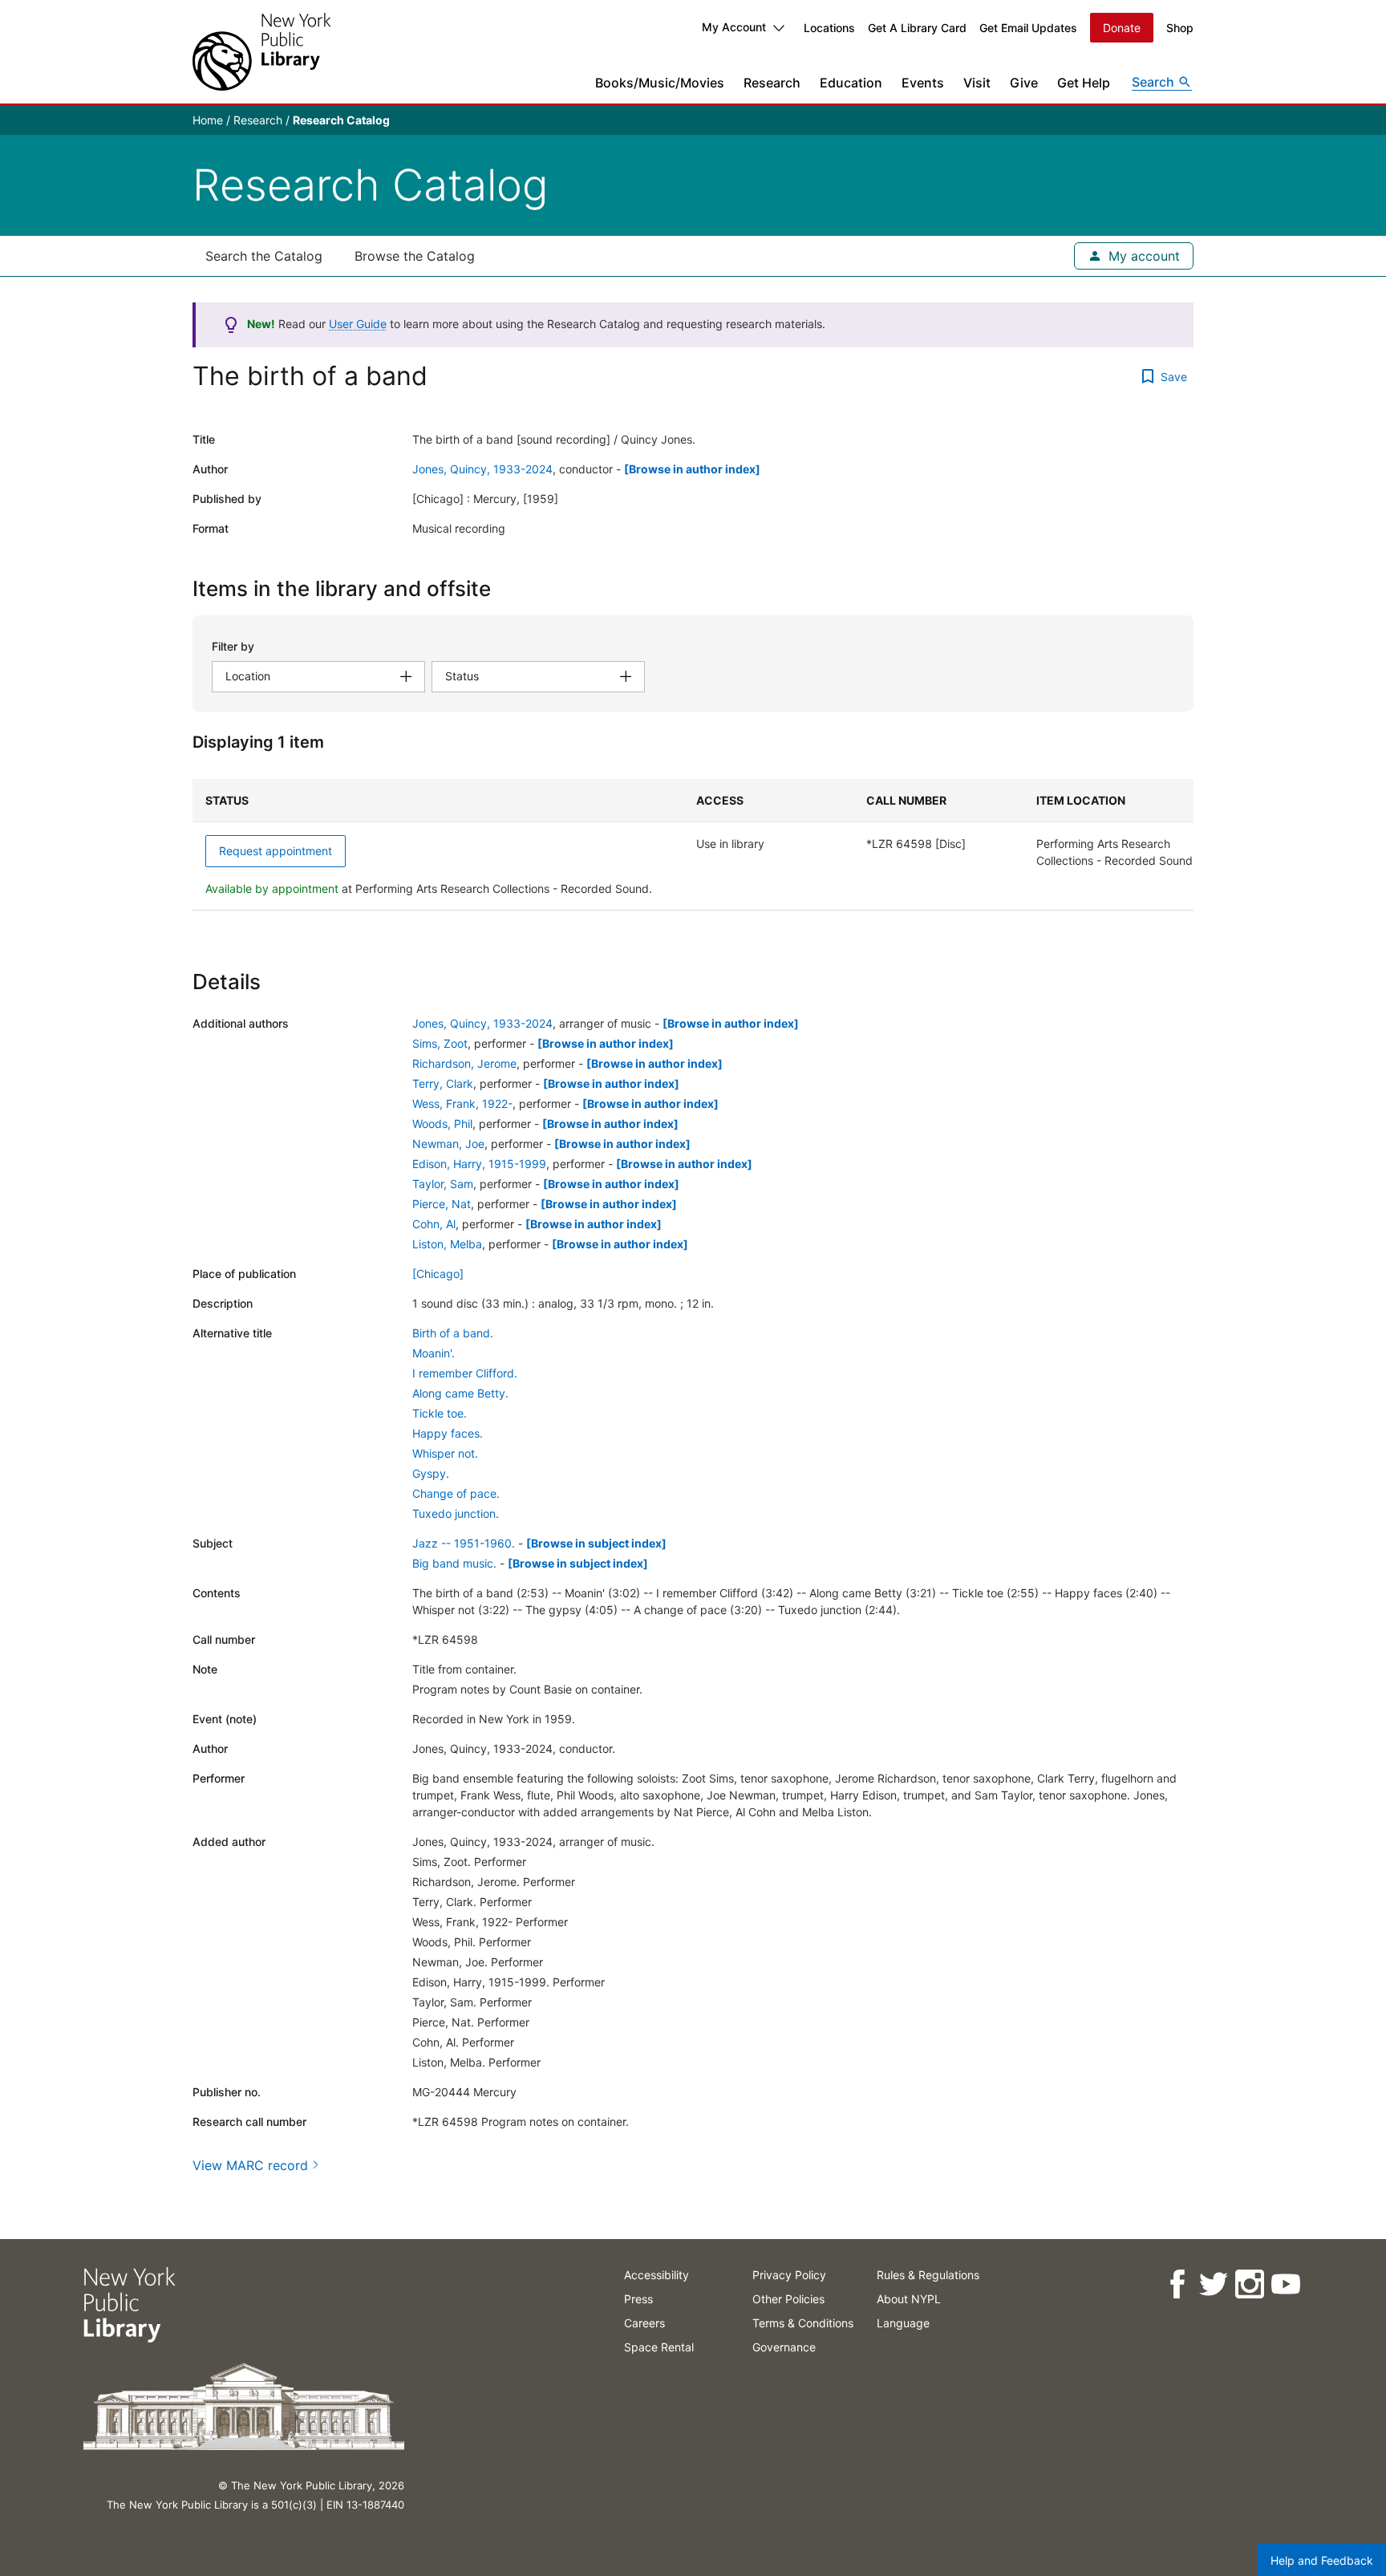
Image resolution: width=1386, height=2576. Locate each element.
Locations (829, 28)
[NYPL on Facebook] (1177, 2284)
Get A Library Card (917, 28)
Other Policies (788, 2299)
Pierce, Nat (442, 1204)
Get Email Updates (1028, 28)
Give (1024, 83)
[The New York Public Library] (261, 52)
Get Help (1084, 83)
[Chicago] (438, 1274)
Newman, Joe (448, 1144)
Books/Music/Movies (660, 83)
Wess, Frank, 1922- (462, 1103)
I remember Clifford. (465, 1373)
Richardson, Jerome (464, 1063)
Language (903, 2323)
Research (772, 83)
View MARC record (250, 2165)
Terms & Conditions (803, 2323)
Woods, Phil (442, 1124)
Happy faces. (448, 1433)
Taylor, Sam (443, 1184)
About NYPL (909, 2299)
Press (638, 2299)
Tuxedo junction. (456, 1513)
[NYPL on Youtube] (1285, 2284)
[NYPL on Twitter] (1213, 2284)
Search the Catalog (264, 256)
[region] (693, 845)
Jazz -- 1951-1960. (464, 1543)
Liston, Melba (447, 1244)
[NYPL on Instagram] (1249, 2284)
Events (923, 83)
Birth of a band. (453, 1333)
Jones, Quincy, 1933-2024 (482, 469)
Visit (977, 83)
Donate (1122, 28)
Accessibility (657, 2275)
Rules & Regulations (928, 2275)
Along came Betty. (460, 1393)
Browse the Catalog (415, 256)
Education (851, 83)
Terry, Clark (443, 1083)
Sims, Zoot (440, 1043)
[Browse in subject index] (596, 1543)
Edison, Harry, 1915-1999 (479, 1164)
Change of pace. (456, 1493)
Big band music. (454, 1563)
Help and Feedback (1322, 2560)
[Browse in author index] (692, 469)
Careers (644, 2323)
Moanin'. (434, 1353)
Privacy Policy (789, 2275)
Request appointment (276, 851)
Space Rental (659, 2347)
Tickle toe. (440, 1413)
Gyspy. (431, 1473)
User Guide (358, 324)
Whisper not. (445, 1453)
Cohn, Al (434, 1224)
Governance (784, 2347)
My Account (734, 27)
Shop (1180, 28)
